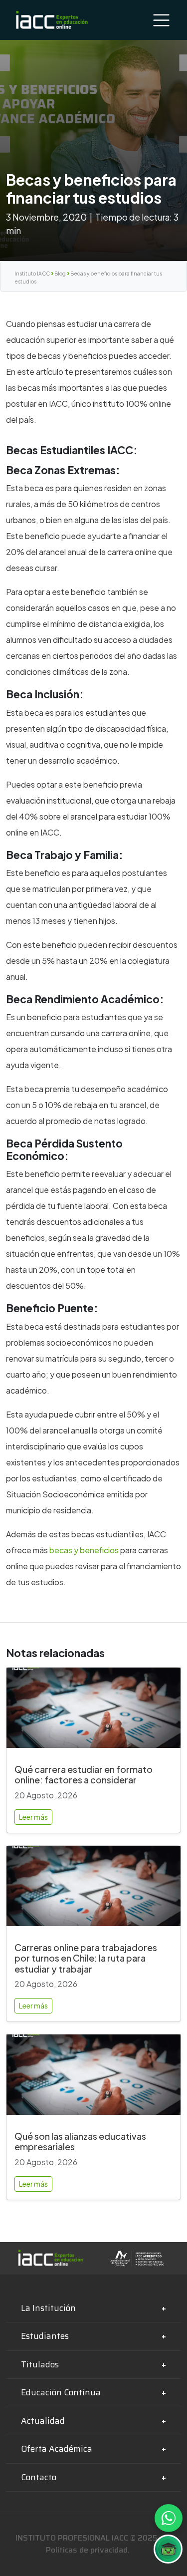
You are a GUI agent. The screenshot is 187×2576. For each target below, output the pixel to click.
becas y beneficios (84, 1550)
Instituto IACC (32, 274)
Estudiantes (45, 2336)
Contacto (39, 2477)
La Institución (48, 2308)
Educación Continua (61, 2392)
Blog (60, 274)
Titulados (40, 2364)
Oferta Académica (57, 2449)
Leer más (33, 1817)
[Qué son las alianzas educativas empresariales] (93, 2079)
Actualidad (43, 2421)
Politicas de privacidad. (88, 2550)
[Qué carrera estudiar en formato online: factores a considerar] (93, 1712)
